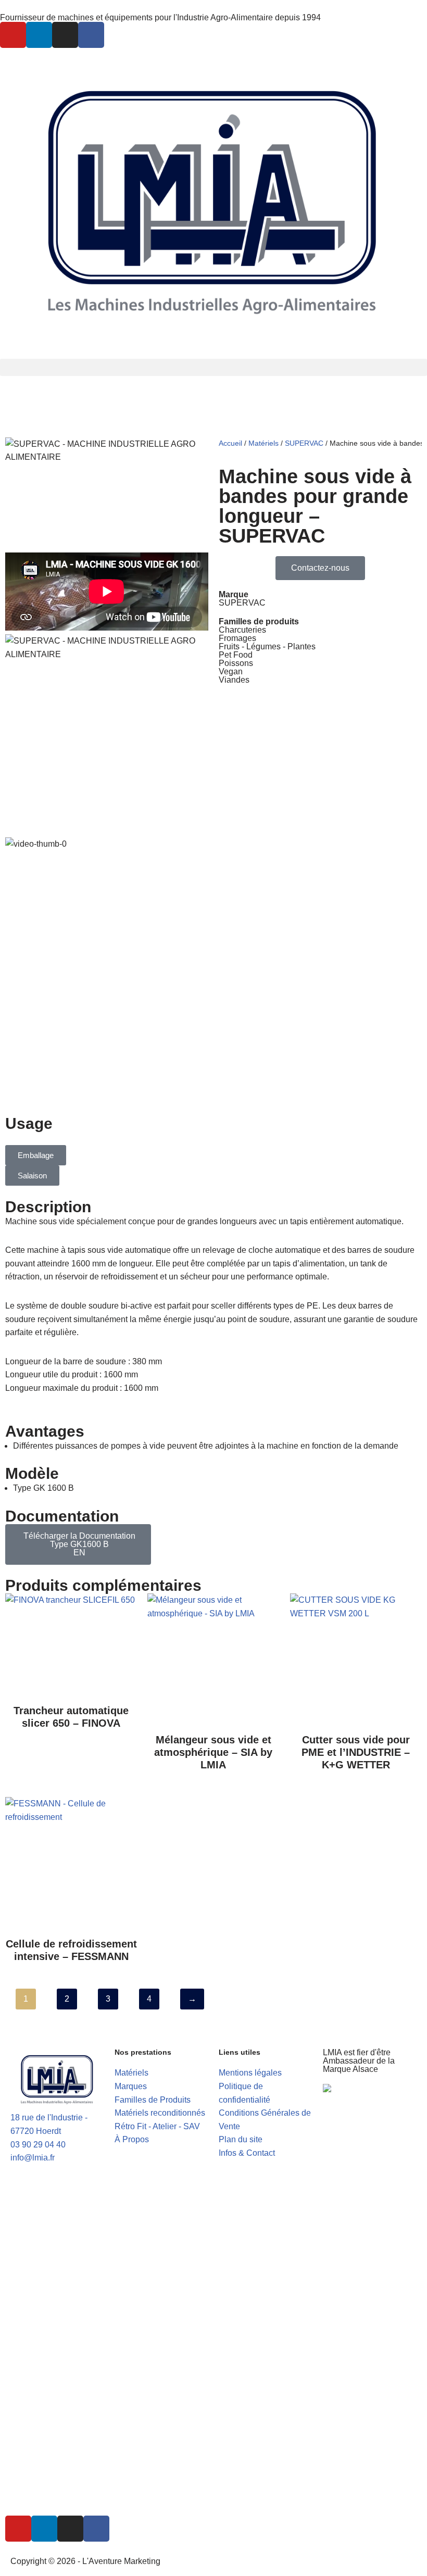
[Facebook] (91, 35)
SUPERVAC (304, 443)
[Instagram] (65, 35)
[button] (213, 367)
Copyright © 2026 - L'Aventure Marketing (85, 2561)
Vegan (231, 671)
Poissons (236, 663)
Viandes (234, 680)
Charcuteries (242, 630)
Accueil (230, 443)
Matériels (263, 443)
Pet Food (236, 655)
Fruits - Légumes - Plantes (267, 646)
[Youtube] (13, 35)
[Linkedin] (39, 35)
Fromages (237, 638)
